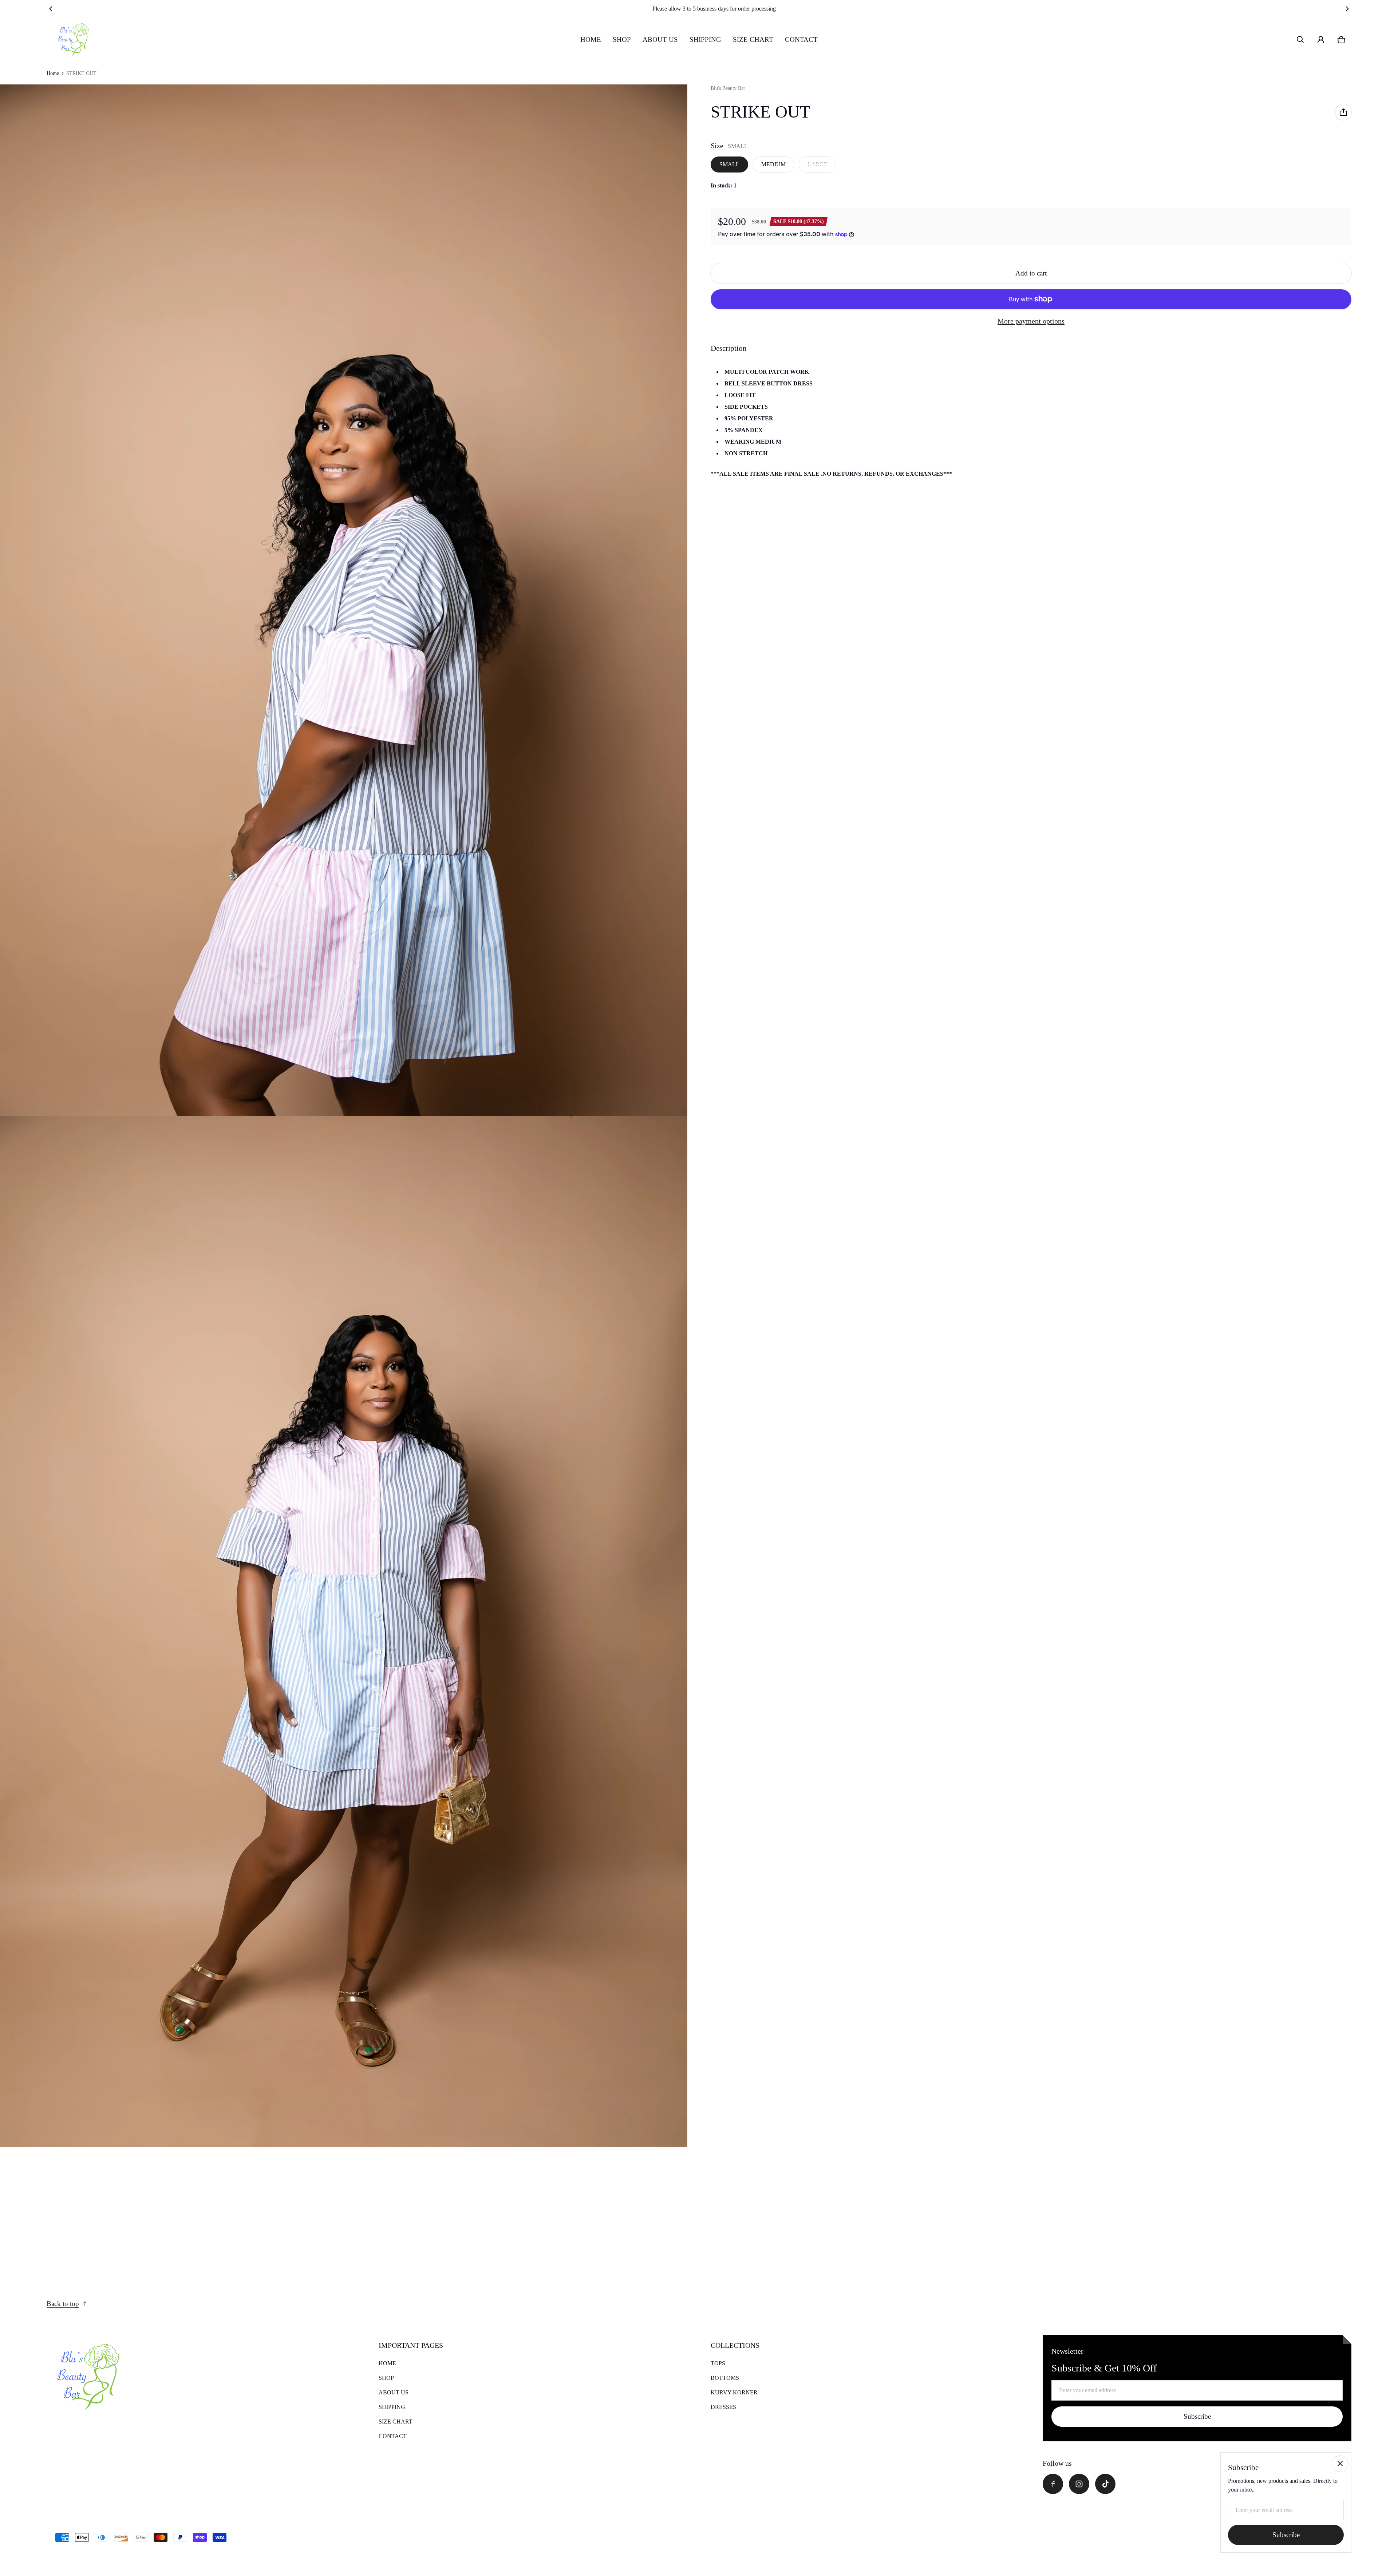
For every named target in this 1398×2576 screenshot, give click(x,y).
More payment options (1031, 321)
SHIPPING (705, 39)
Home (53, 73)
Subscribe (1197, 2416)
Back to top (63, 2304)
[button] (1300, 40)
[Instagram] (1079, 2484)
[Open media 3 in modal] (344, 1632)
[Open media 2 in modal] (344, 600)
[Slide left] (51, 9)
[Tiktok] (1105, 2484)
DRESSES (723, 2407)
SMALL (729, 164)
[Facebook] (1053, 2484)
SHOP (622, 39)
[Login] (1321, 40)
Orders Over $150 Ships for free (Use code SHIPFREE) (699, 9)
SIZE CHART (753, 39)
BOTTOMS (725, 2378)
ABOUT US (660, 39)
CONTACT (801, 39)
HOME (591, 39)
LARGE (818, 164)
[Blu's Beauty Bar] (71, 40)
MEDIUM (773, 164)
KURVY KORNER (734, 2392)
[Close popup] (1340, 2464)
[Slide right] (1347, 9)
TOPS (718, 2363)
